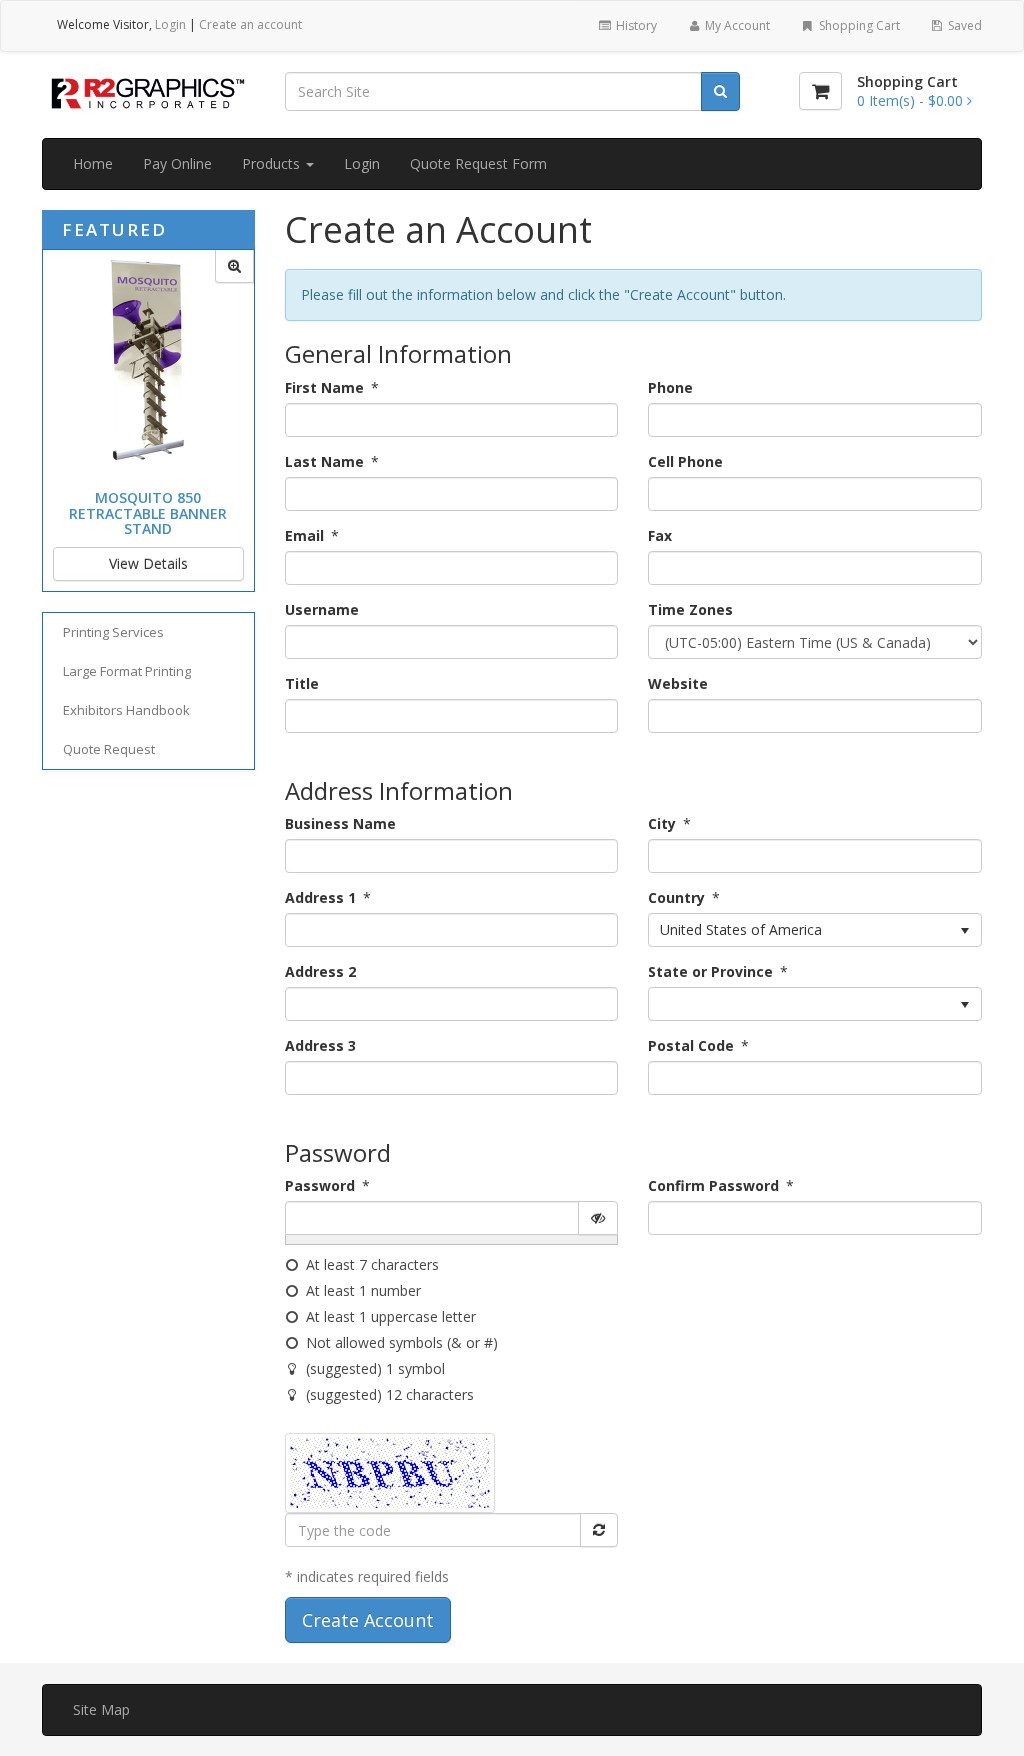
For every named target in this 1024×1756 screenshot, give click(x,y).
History (635, 25)
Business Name (340, 823)
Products (273, 163)
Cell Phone (685, 461)
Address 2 (320, 971)
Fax (660, 535)
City (662, 823)
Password (320, 1185)
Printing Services (113, 632)
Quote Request (109, 749)
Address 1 (320, 897)
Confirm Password (713, 1185)
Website (678, 683)
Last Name (324, 461)
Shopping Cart (858, 25)
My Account (736, 25)
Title (302, 683)
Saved (963, 25)
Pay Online (177, 163)
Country (676, 897)
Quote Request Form (478, 163)
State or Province (710, 971)
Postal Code (691, 1045)
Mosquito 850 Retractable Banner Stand (148, 513)
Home (93, 163)
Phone (670, 387)
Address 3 (320, 1045)
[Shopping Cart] (820, 91)
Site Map (101, 1709)
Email (304, 535)
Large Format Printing (127, 671)
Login (170, 24)
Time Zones (690, 609)
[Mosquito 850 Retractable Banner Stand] (234, 266)
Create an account (250, 24)
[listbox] (815, 930)
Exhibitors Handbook (126, 710)
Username (322, 609)
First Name (324, 387)
